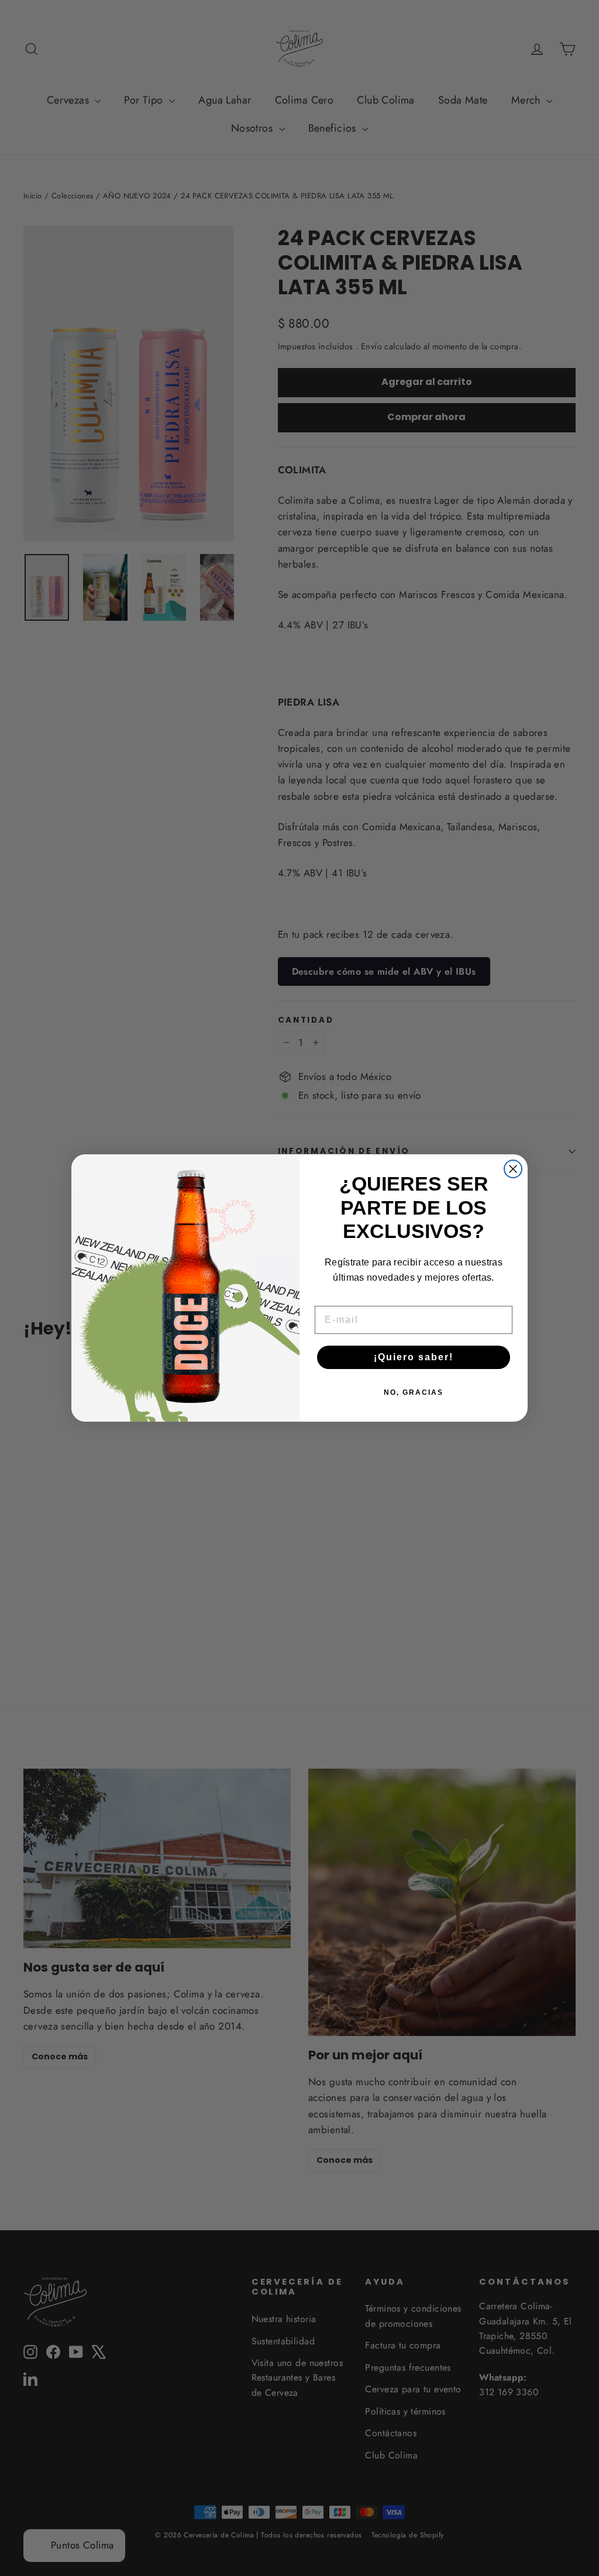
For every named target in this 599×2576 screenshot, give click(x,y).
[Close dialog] (513, 1169)
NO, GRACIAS (414, 1392)
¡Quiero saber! (414, 1357)
